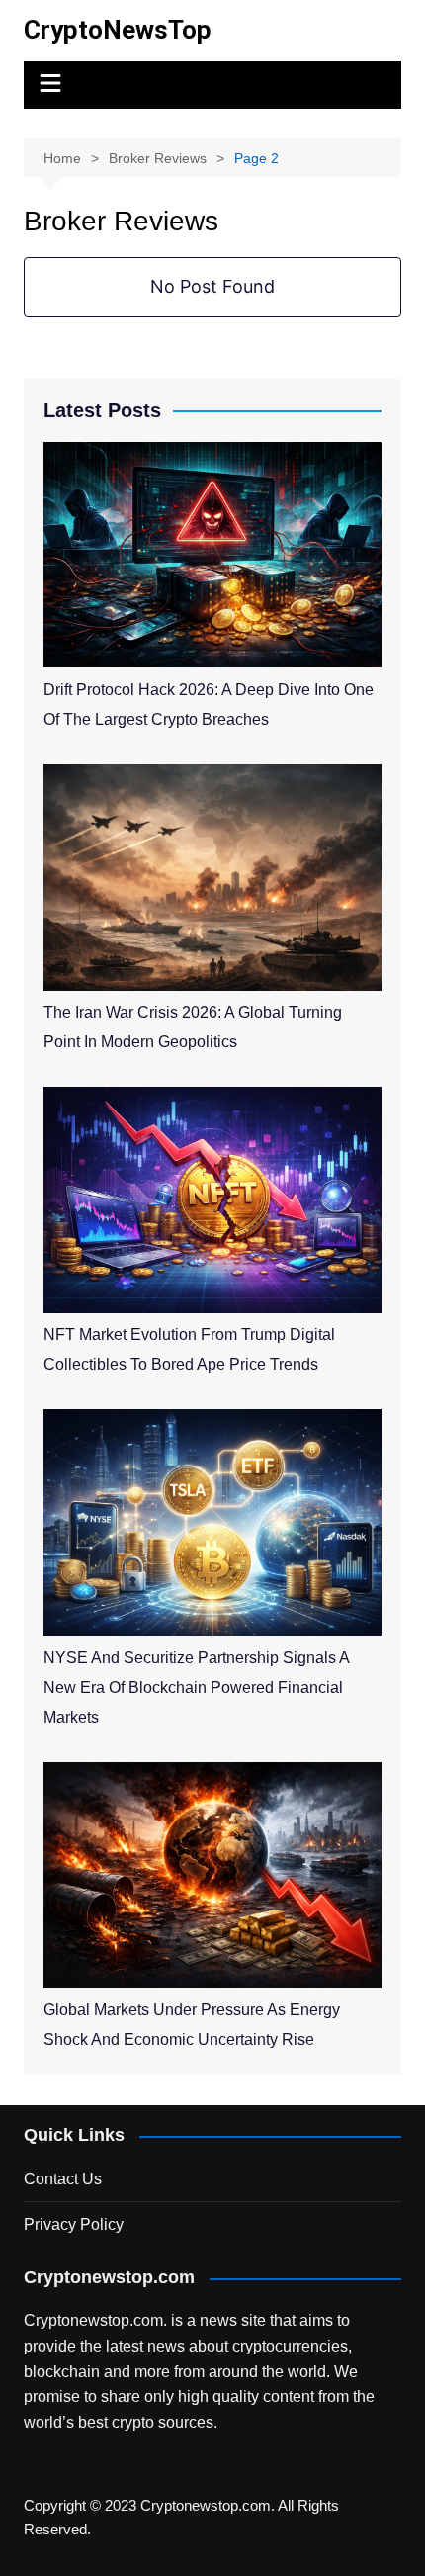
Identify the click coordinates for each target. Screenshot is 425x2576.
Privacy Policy (74, 2224)
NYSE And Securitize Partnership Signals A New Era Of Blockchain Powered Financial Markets (196, 1688)
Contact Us (63, 2179)
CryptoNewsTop (118, 30)
